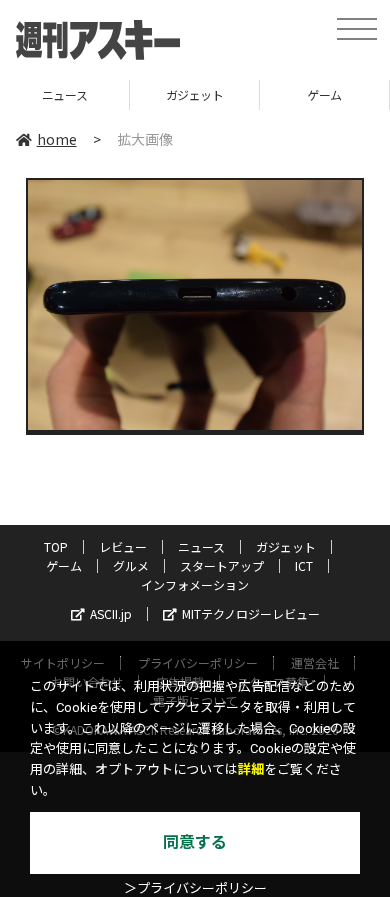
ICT (304, 565)
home (57, 139)
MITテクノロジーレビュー (251, 613)
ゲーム (266, 94)
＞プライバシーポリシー (195, 888)
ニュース (201, 546)
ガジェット (137, 94)
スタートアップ (222, 565)
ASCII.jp (111, 613)
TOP (56, 546)
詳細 (251, 769)
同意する (195, 842)
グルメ (131, 565)
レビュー (123, 546)
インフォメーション (195, 584)
